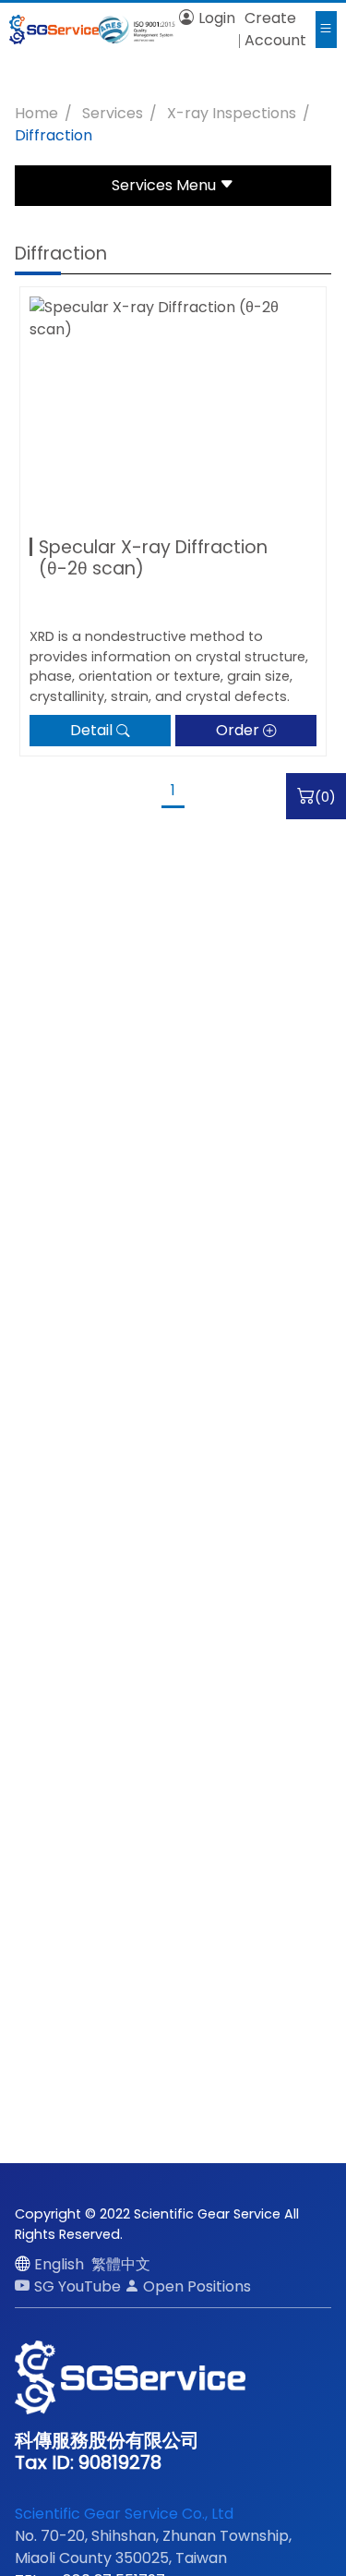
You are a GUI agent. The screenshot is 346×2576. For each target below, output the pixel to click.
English (59, 2264)
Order (238, 730)
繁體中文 (121, 2264)
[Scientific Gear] (54, 29)
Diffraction (54, 135)
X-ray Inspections (232, 113)
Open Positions (197, 2286)
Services (113, 113)
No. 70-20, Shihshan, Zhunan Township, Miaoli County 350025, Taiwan (153, 2547)
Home (36, 113)
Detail (91, 730)
